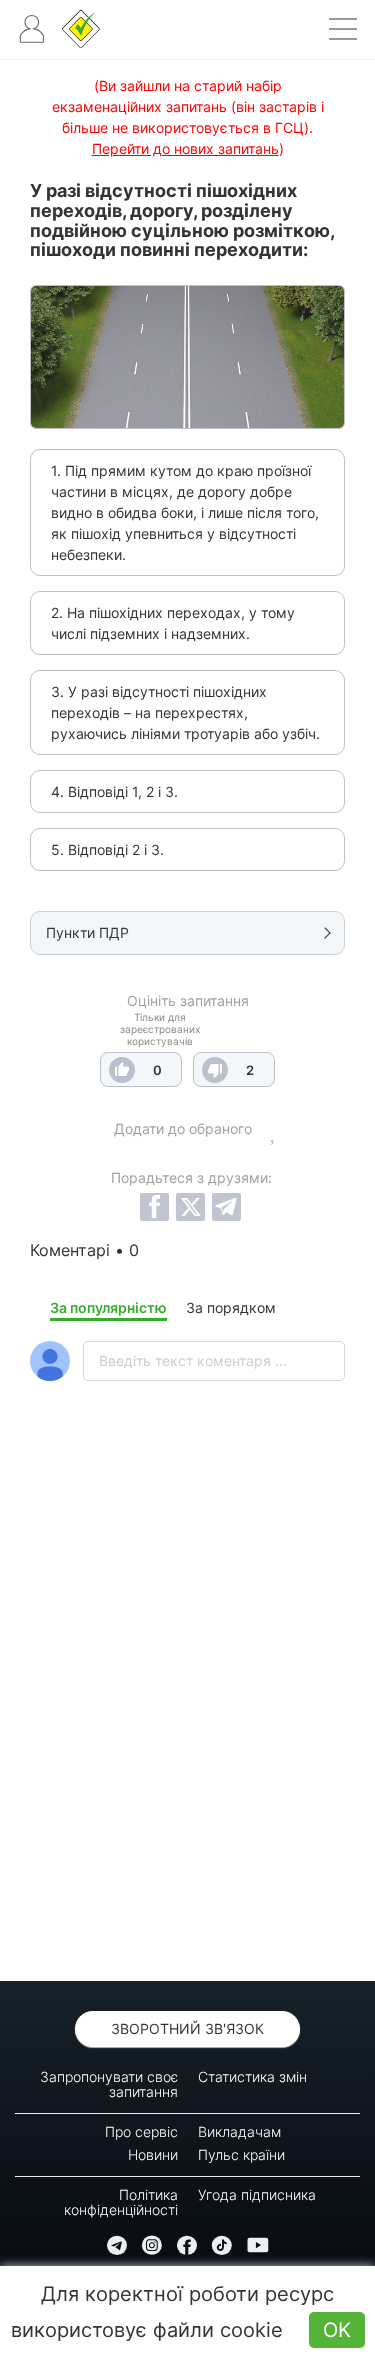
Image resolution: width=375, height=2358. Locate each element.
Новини (153, 2154)
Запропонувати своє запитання (109, 2084)
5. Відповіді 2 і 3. (107, 849)
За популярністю (108, 1307)
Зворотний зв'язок (187, 2028)
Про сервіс (141, 2131)
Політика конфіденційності (121, 2202)
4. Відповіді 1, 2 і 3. (114, 791)
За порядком (231, 1307)
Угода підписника (257, 2194)
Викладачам (239, 2131)
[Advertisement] (187, 1733)
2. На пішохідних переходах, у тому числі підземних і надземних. (173, 623)
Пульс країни (241, 2154)
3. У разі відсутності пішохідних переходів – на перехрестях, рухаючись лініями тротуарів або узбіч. (185, 712)
